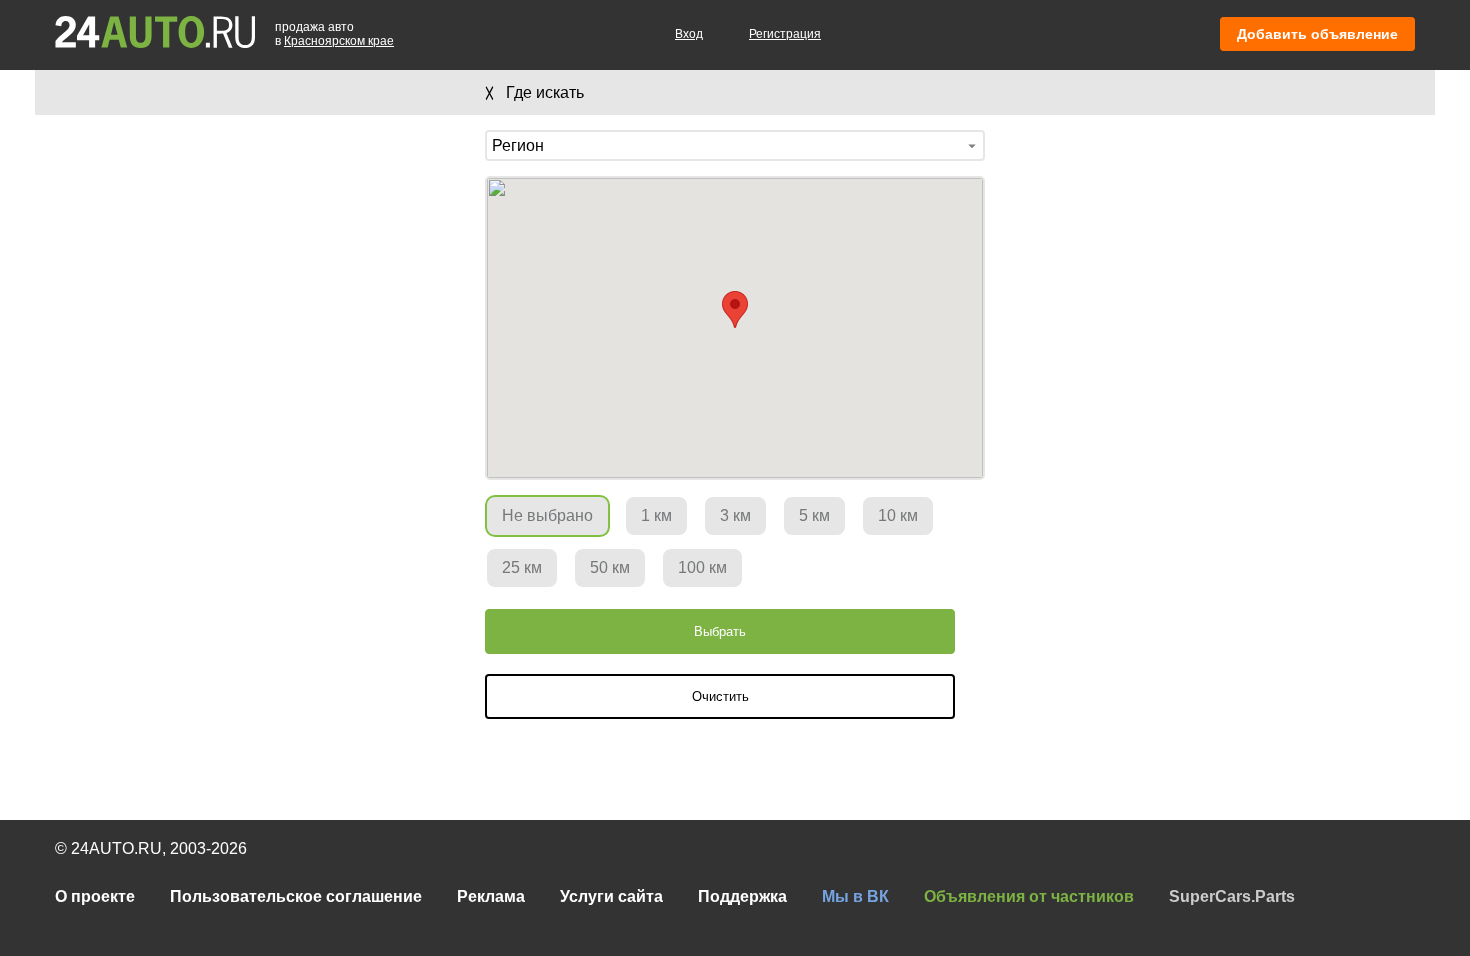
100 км (702, 567)
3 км (735, 515)
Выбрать (720, 631)
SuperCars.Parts (1232, 896)
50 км (610, 567)
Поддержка (742, 896)
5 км (814, 515)
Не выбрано (547, 515)
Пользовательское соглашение (296, 896)
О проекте (95, 896)
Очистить (720, 696)
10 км (898, 515)
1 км (656, 515)
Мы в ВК (855, 896)
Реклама (491, 896)
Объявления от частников (1029, 896)
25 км (522, 567)
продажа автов (334, 34)
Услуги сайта (611, 896)
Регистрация (785, 34)
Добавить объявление (1317, 34)
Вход (689, 34)
